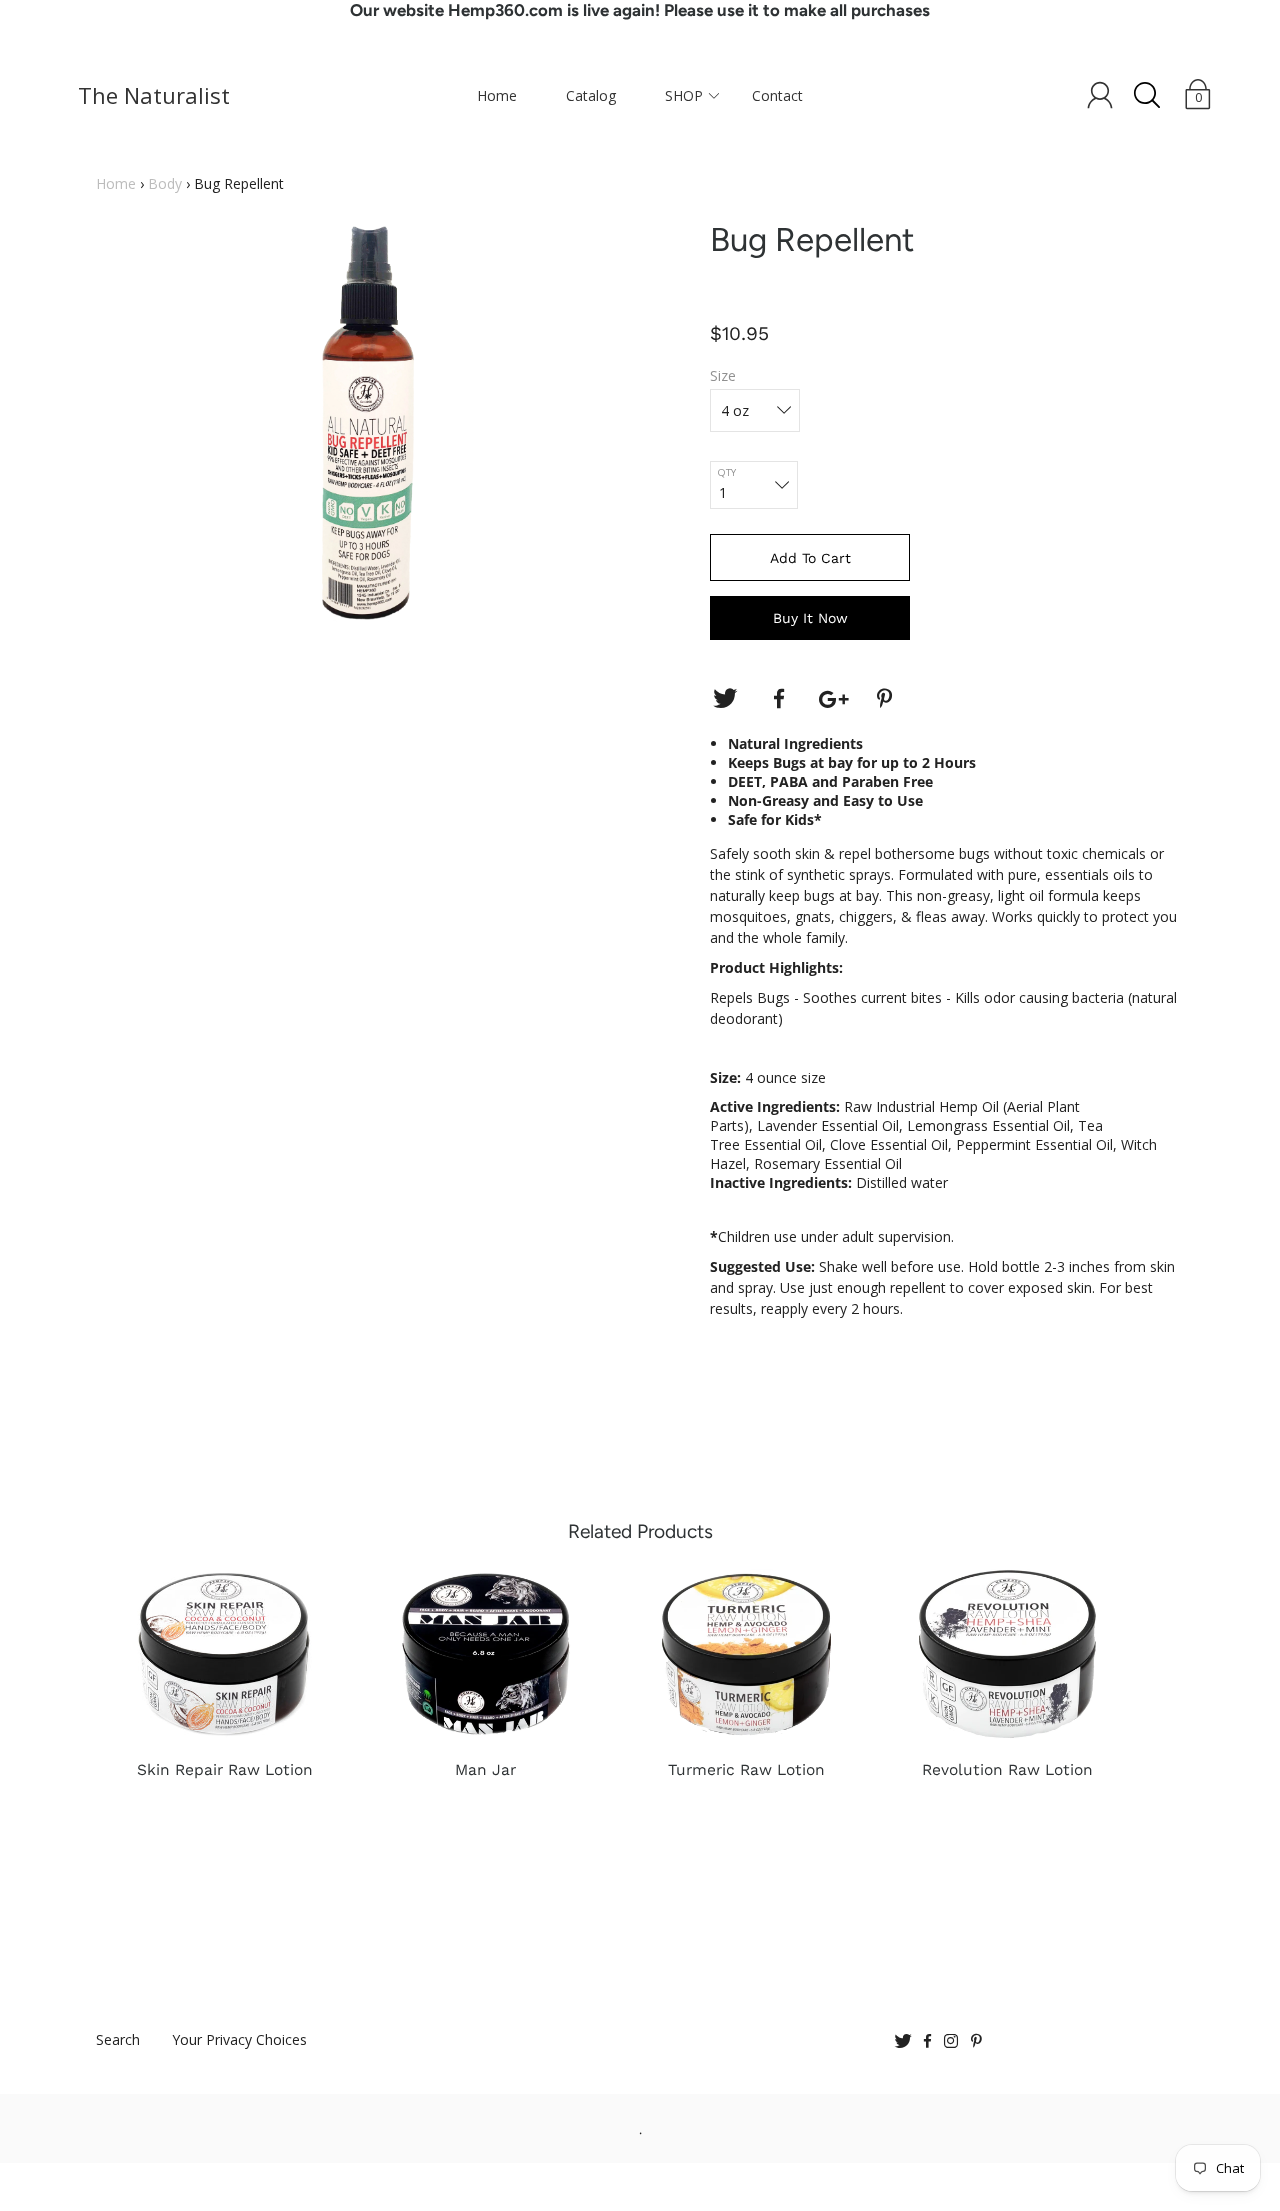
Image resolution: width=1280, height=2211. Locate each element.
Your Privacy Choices (239, 2039)
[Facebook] (779, 699)
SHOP (684, 95)
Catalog (591, 95)
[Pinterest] (887, 699)
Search (118, 2039)
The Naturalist (150, 95)
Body (165, 183)
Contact (777, 95)
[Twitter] (725, 699)
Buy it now (810, 618)
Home (497, 95)
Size (723, 375)
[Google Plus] (833, 699)
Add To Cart (810, 558)
